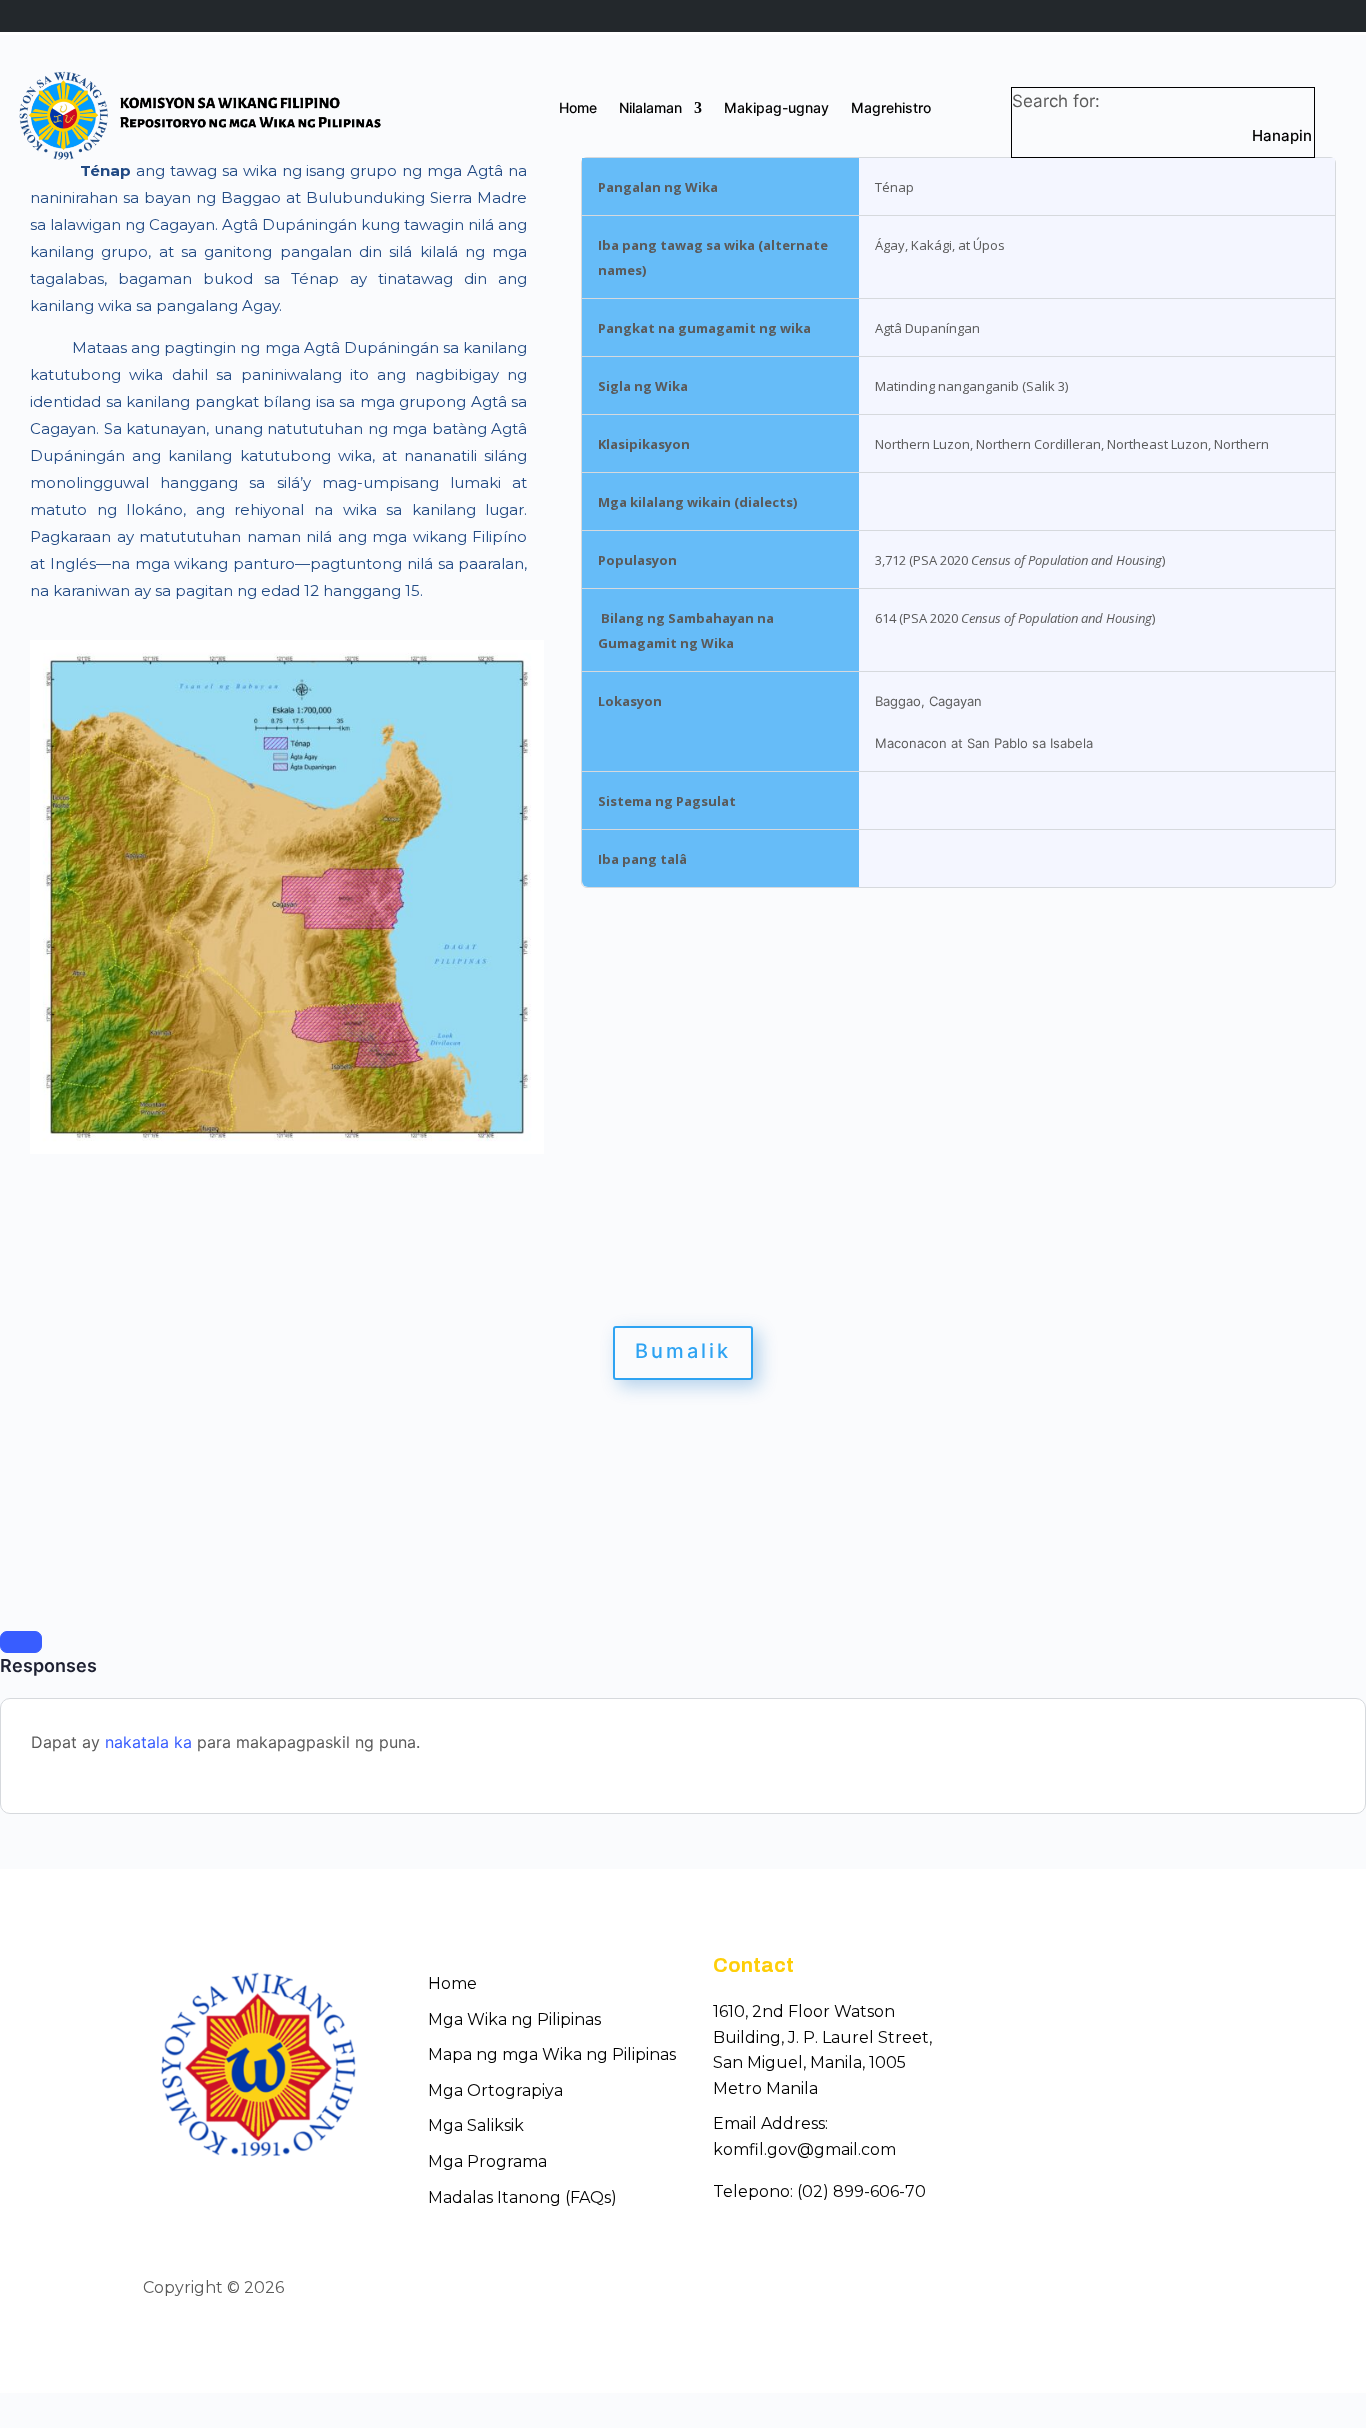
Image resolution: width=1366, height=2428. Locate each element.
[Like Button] (21, 1642)
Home (578, 108)
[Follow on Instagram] (1209, 2289)
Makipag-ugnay (776, 108)
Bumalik (683, 1351)
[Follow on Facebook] (1137, 2289)
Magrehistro (891, 108)
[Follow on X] (1173, 2289)
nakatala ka (148, 1742)
